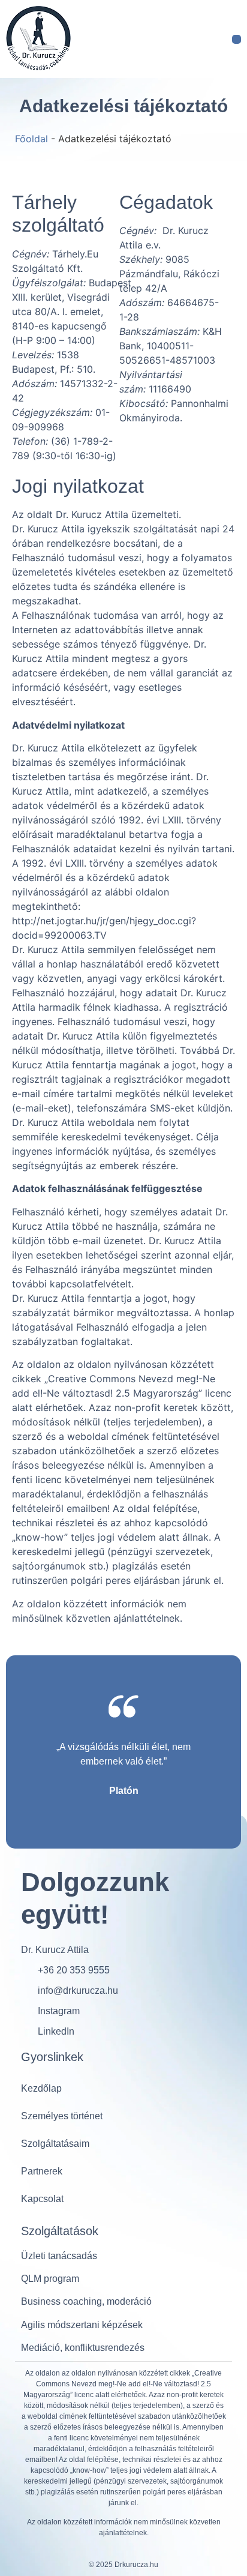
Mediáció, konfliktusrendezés (83, 2348)
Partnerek (42, 2171)
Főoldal (31, 139)
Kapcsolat (42, 2199)
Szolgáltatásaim (55, 2144)
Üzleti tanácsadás (59, 2256)
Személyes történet (62, 2116)
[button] (237, 39)
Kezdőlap (41, 2088)
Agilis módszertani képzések (82, 2325)
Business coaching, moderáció (86, 2301)
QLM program (50, 2279)
